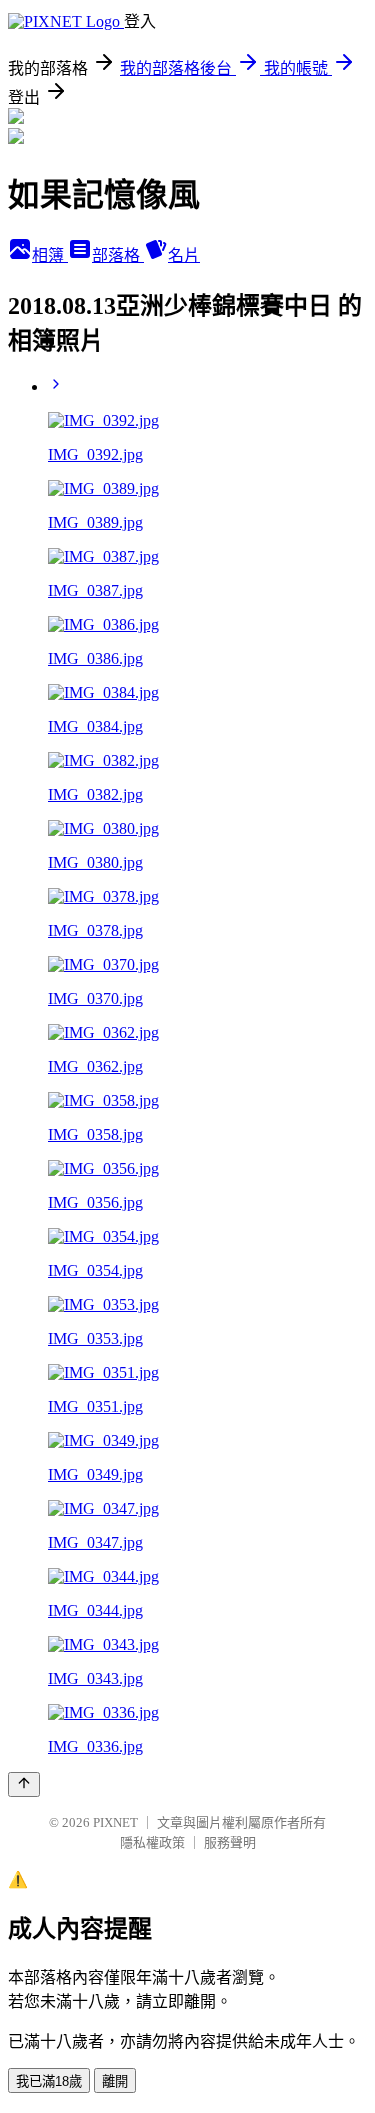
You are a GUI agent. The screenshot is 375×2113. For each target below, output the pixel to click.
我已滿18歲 (49, 2081)
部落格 (118, 255)
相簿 (50, 255)
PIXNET (115, 1822)
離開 (115, 2081)
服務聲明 (230, 1842)
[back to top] (24, 1784)
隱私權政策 (152, 1842)
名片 (184, 255)
